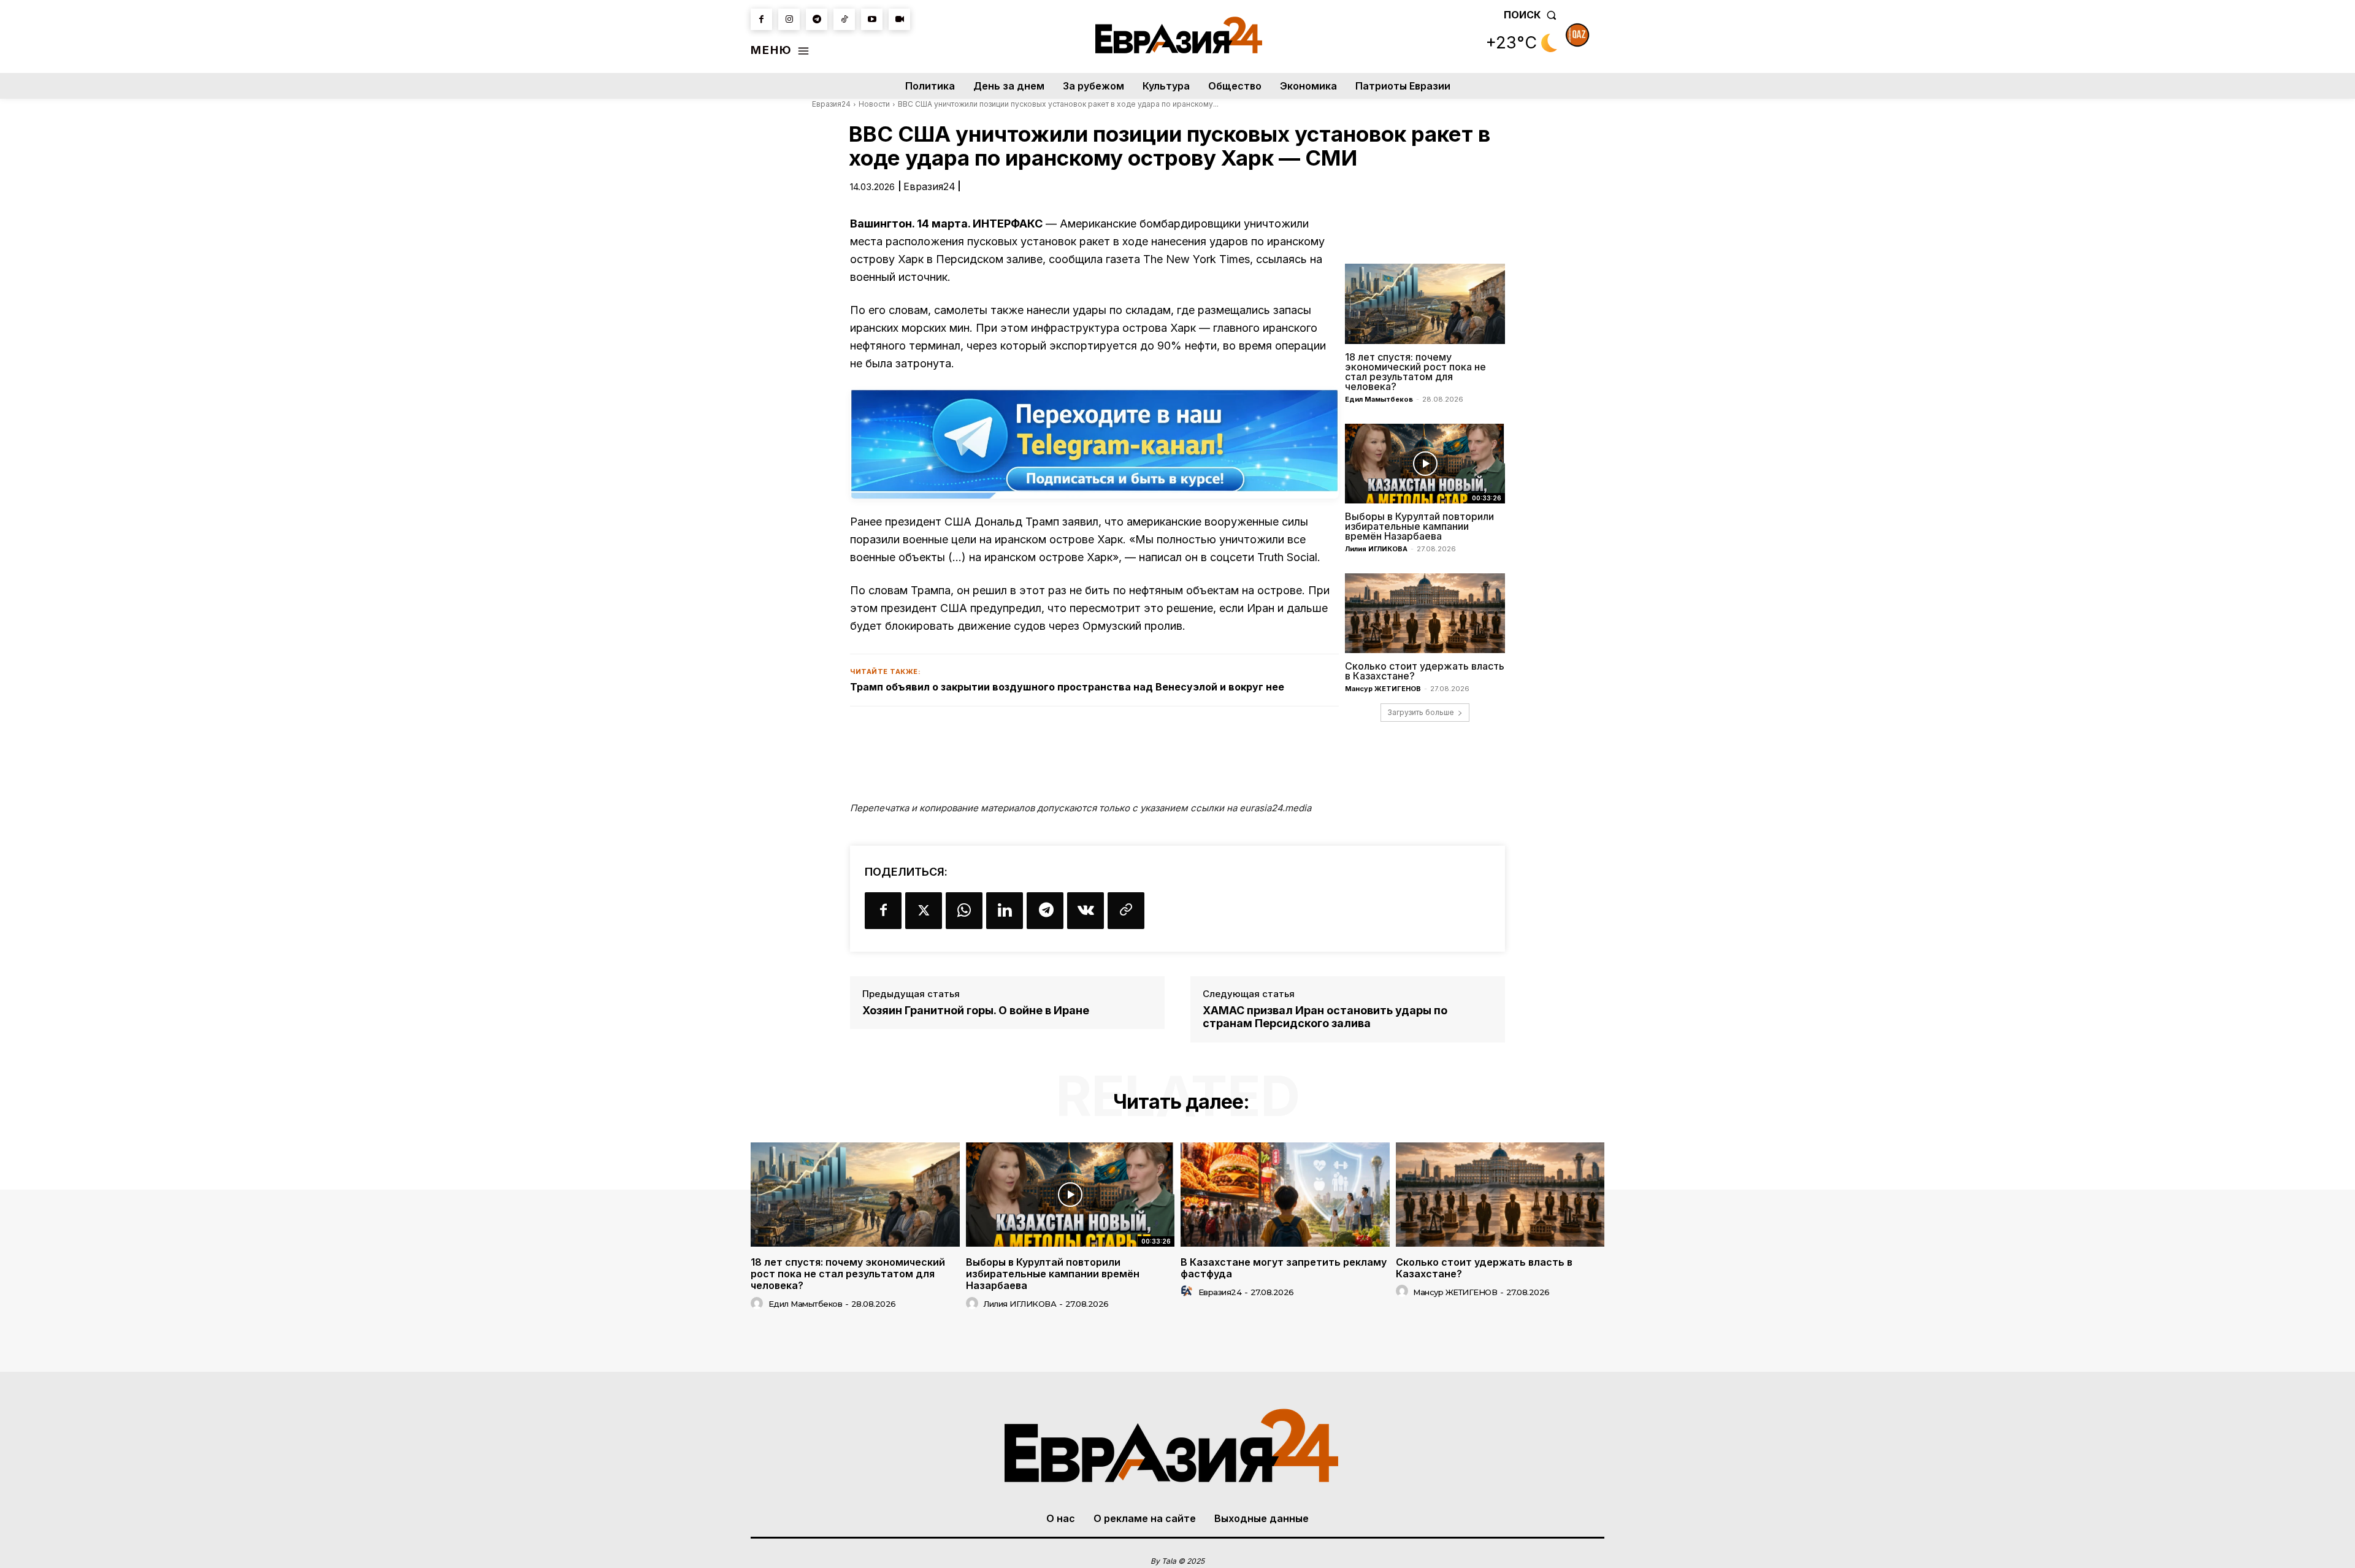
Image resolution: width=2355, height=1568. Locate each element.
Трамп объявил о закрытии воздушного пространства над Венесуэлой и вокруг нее (1067, 687)
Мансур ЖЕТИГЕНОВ (1383, 689)
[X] (924, 911)
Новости (874, 104)
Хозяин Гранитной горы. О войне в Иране (976, 1010)
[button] (1533, 15)
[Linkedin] (1005, 911)
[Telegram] (817, 19)
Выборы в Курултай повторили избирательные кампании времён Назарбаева (1419, 526)
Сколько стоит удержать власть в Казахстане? (1425, 671)
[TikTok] (844, 19)
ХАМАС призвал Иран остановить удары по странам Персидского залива (1325, 1017)
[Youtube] (872, 19)
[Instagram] (789, 19)
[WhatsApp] (964, 911)
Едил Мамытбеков (1379, 399)
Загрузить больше (1421, 712)
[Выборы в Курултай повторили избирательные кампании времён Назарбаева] (1425, 464)
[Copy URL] (1126, 911)
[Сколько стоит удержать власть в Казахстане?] (1425, 613)
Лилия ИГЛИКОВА (1376, 549)
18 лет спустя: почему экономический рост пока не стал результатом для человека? (1415, 372)
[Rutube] (899, 19)
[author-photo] (759, 1304)
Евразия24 (831, 104)
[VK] (1086, 911)
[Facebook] (761, 19)
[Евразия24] (1179, 35)
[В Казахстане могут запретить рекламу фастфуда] (1285, 1195)
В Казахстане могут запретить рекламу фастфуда (1284, 1268)
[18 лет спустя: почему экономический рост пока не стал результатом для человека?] (1425, 304)
